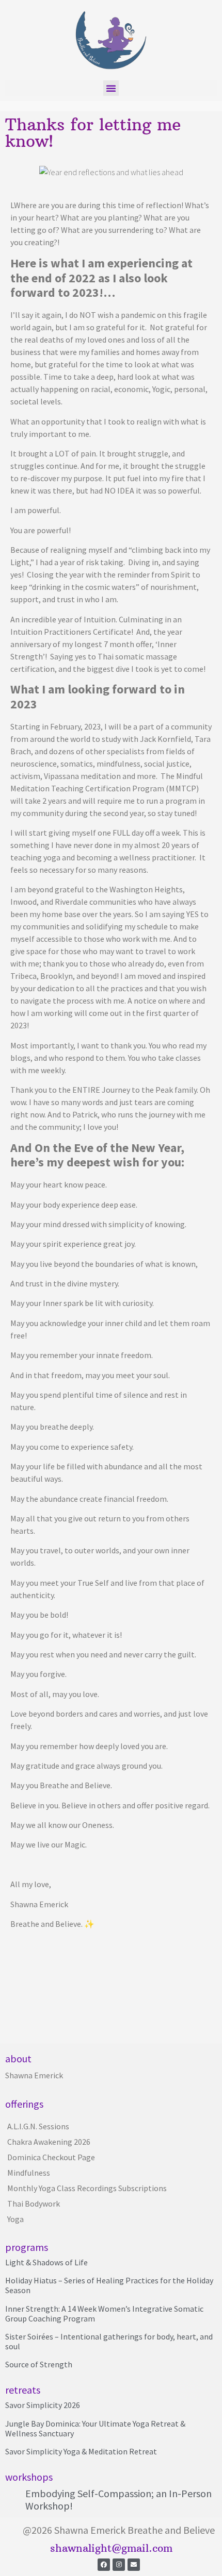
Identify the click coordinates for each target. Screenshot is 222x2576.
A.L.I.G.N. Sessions (38, 2126)
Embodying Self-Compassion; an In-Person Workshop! (118, 2499)
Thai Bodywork (34, 2204)
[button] (111, 88)
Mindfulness (29, 2173)
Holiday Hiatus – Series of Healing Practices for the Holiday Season (109, 2285)
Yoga (15, 2219)
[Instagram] (119, 2565)
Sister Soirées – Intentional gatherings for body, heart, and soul (109, 2341)
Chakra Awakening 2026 (49, 2142)
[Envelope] (134, 2565)
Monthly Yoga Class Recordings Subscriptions (87, 2188)
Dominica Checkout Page (51, 2157)
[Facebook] (104, 2565)
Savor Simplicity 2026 (43, 2405)
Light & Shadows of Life (46, 2262)
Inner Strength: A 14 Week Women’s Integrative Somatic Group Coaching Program (104, 2314)
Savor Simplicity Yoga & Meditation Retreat (81, 2451)
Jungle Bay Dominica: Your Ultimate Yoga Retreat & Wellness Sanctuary (95, 2428)
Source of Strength (39, 2364)
